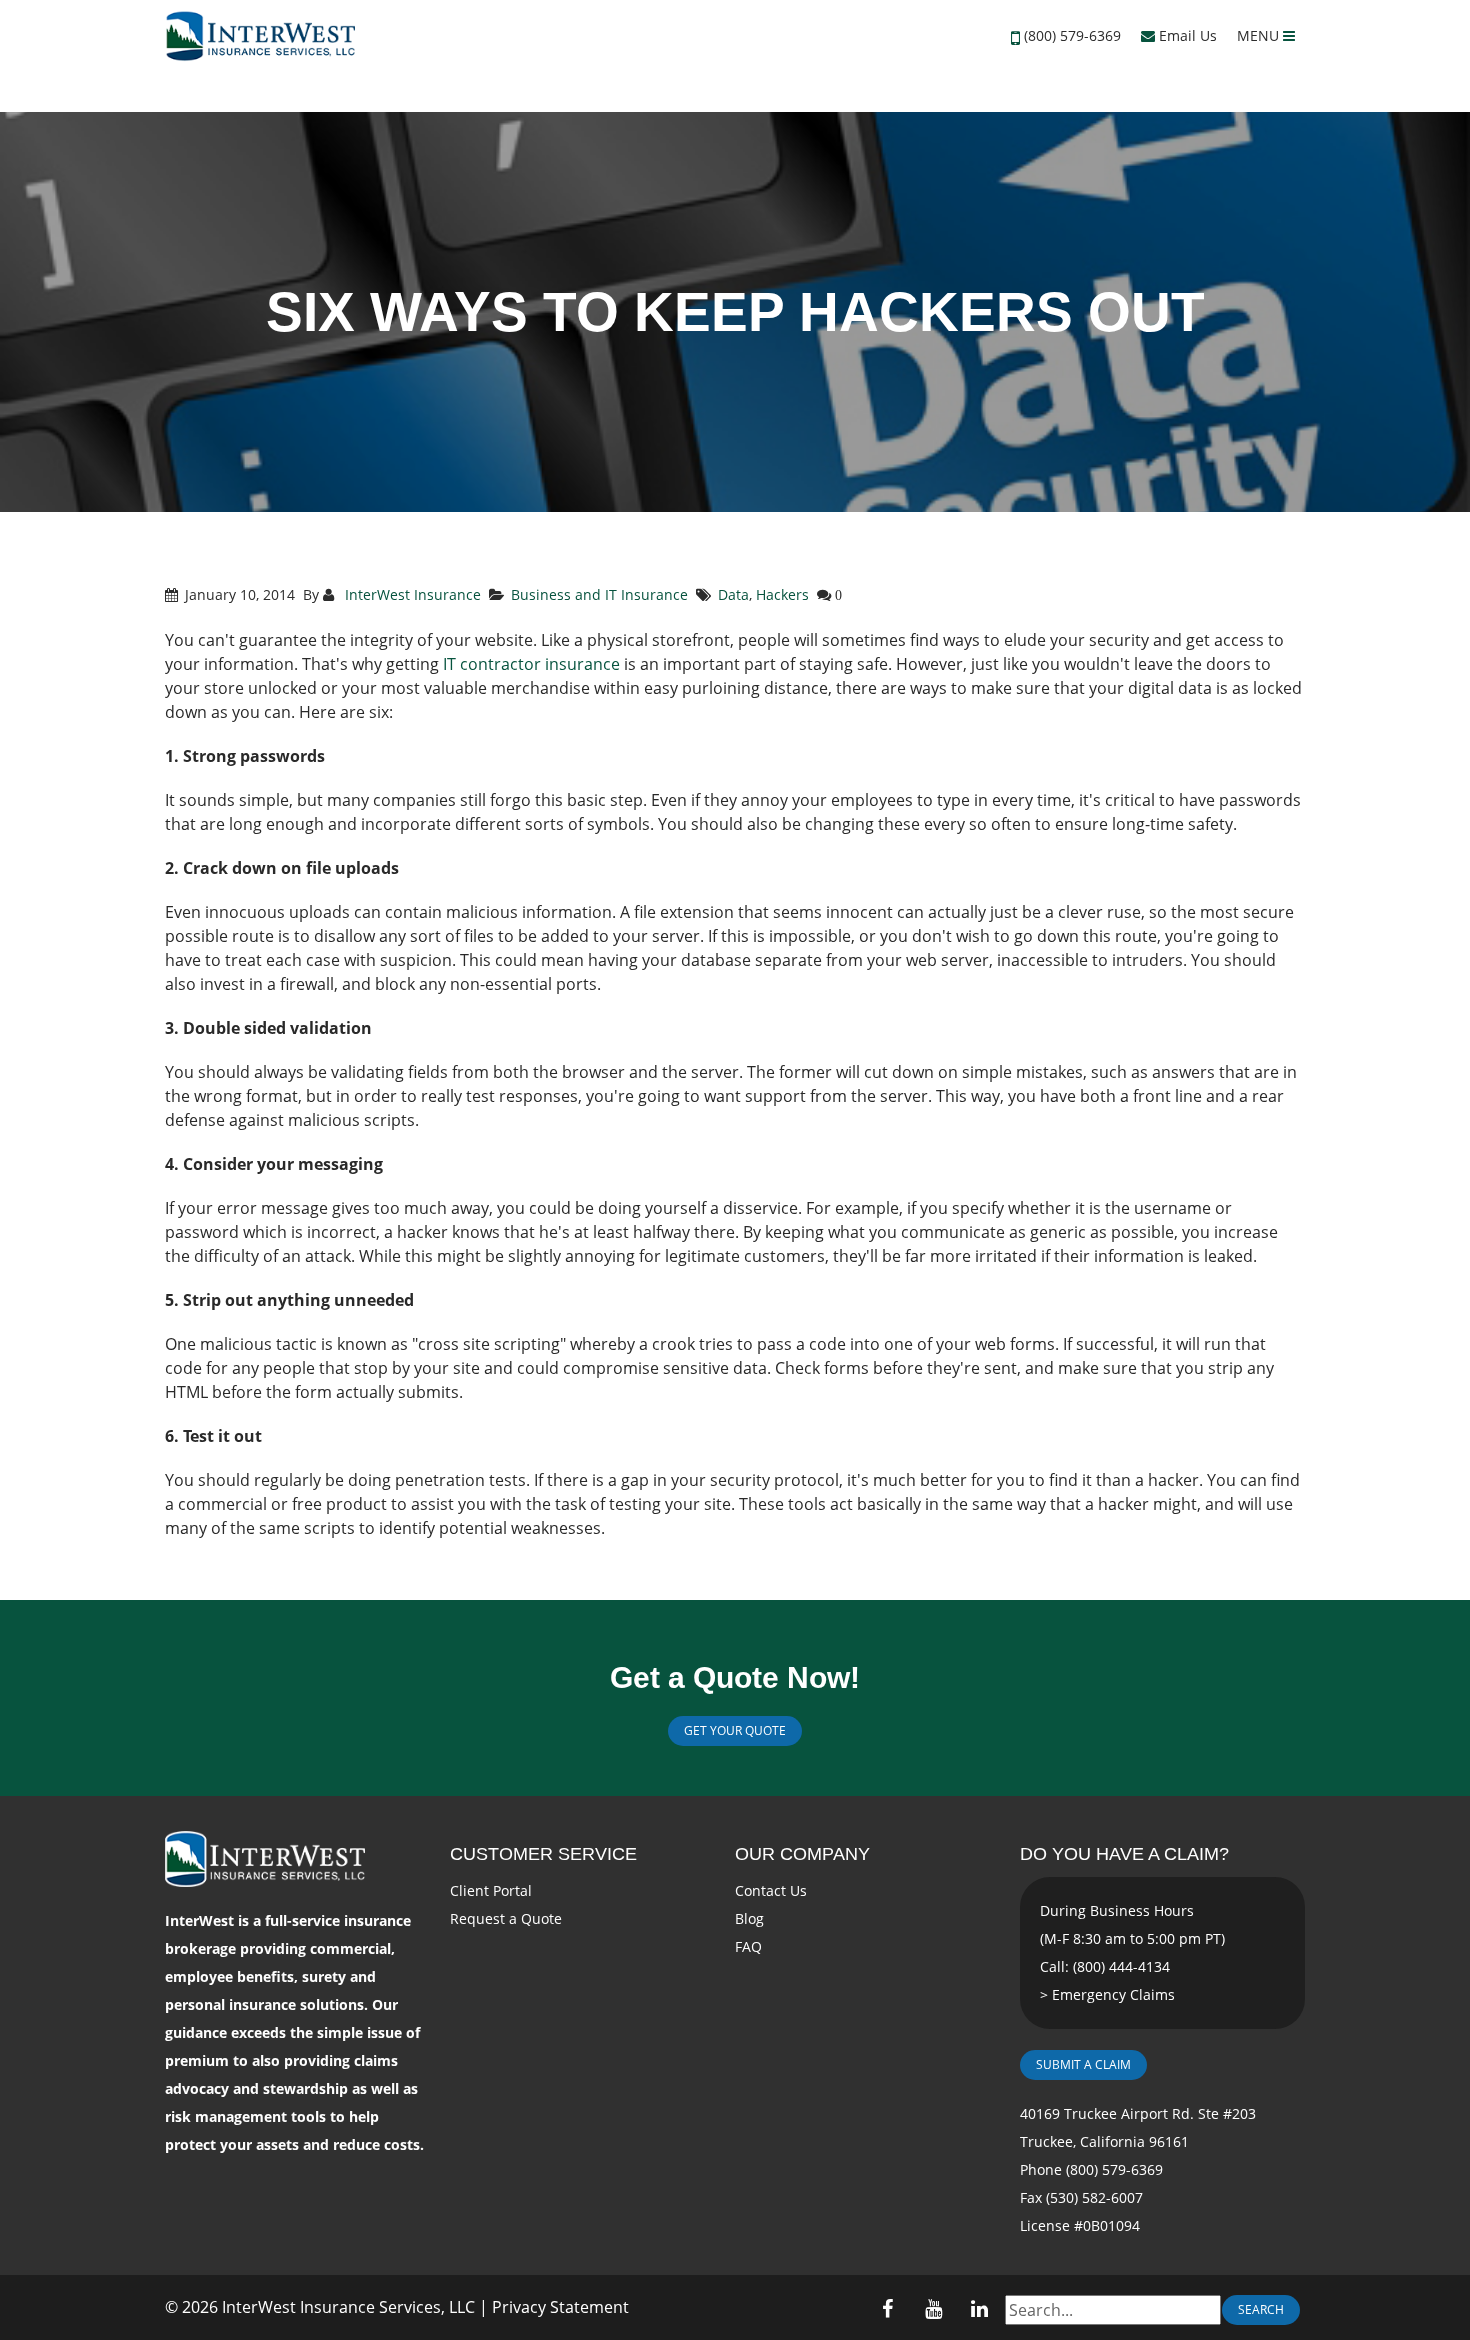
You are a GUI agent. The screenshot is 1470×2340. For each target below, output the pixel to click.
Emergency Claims (1113, 1994)
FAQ (748, 1946)
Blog (749, 1918)
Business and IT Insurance (599, 594)
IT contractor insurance (531, 664)
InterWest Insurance (411, 594)
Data (733, 594)
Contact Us (771, 1890)
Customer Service (543, 1854)
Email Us (1186, 35)
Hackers (782, 594)
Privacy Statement (560, 2307)
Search (1261, 2309)
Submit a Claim (1083, 2064)
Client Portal (491, 1890)
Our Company (802, 1854)
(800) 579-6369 (1072, 35)
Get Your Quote (735, 1730)
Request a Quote (506, 1918)
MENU (1260, 35)
